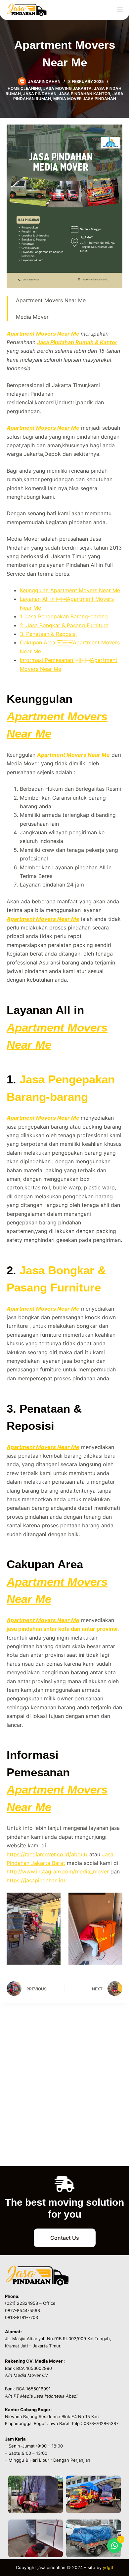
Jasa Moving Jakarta (67, 88)
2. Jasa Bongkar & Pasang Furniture (64, 625)
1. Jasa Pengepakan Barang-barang (64, 616)
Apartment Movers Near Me (43, 334)
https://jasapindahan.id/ (36, 1880)
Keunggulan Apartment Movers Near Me (70, 590)
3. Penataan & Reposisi (48, 634)
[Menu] (120, 10)
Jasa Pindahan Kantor (85, 94)
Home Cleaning (24, 88)
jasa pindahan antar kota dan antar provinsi (62, 1629)
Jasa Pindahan (40, 94)
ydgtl (108, 2567)
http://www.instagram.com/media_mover (58, 1871)
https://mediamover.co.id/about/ (47, 1854)
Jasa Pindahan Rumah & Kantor (77, 342)
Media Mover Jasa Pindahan (85, 99)
